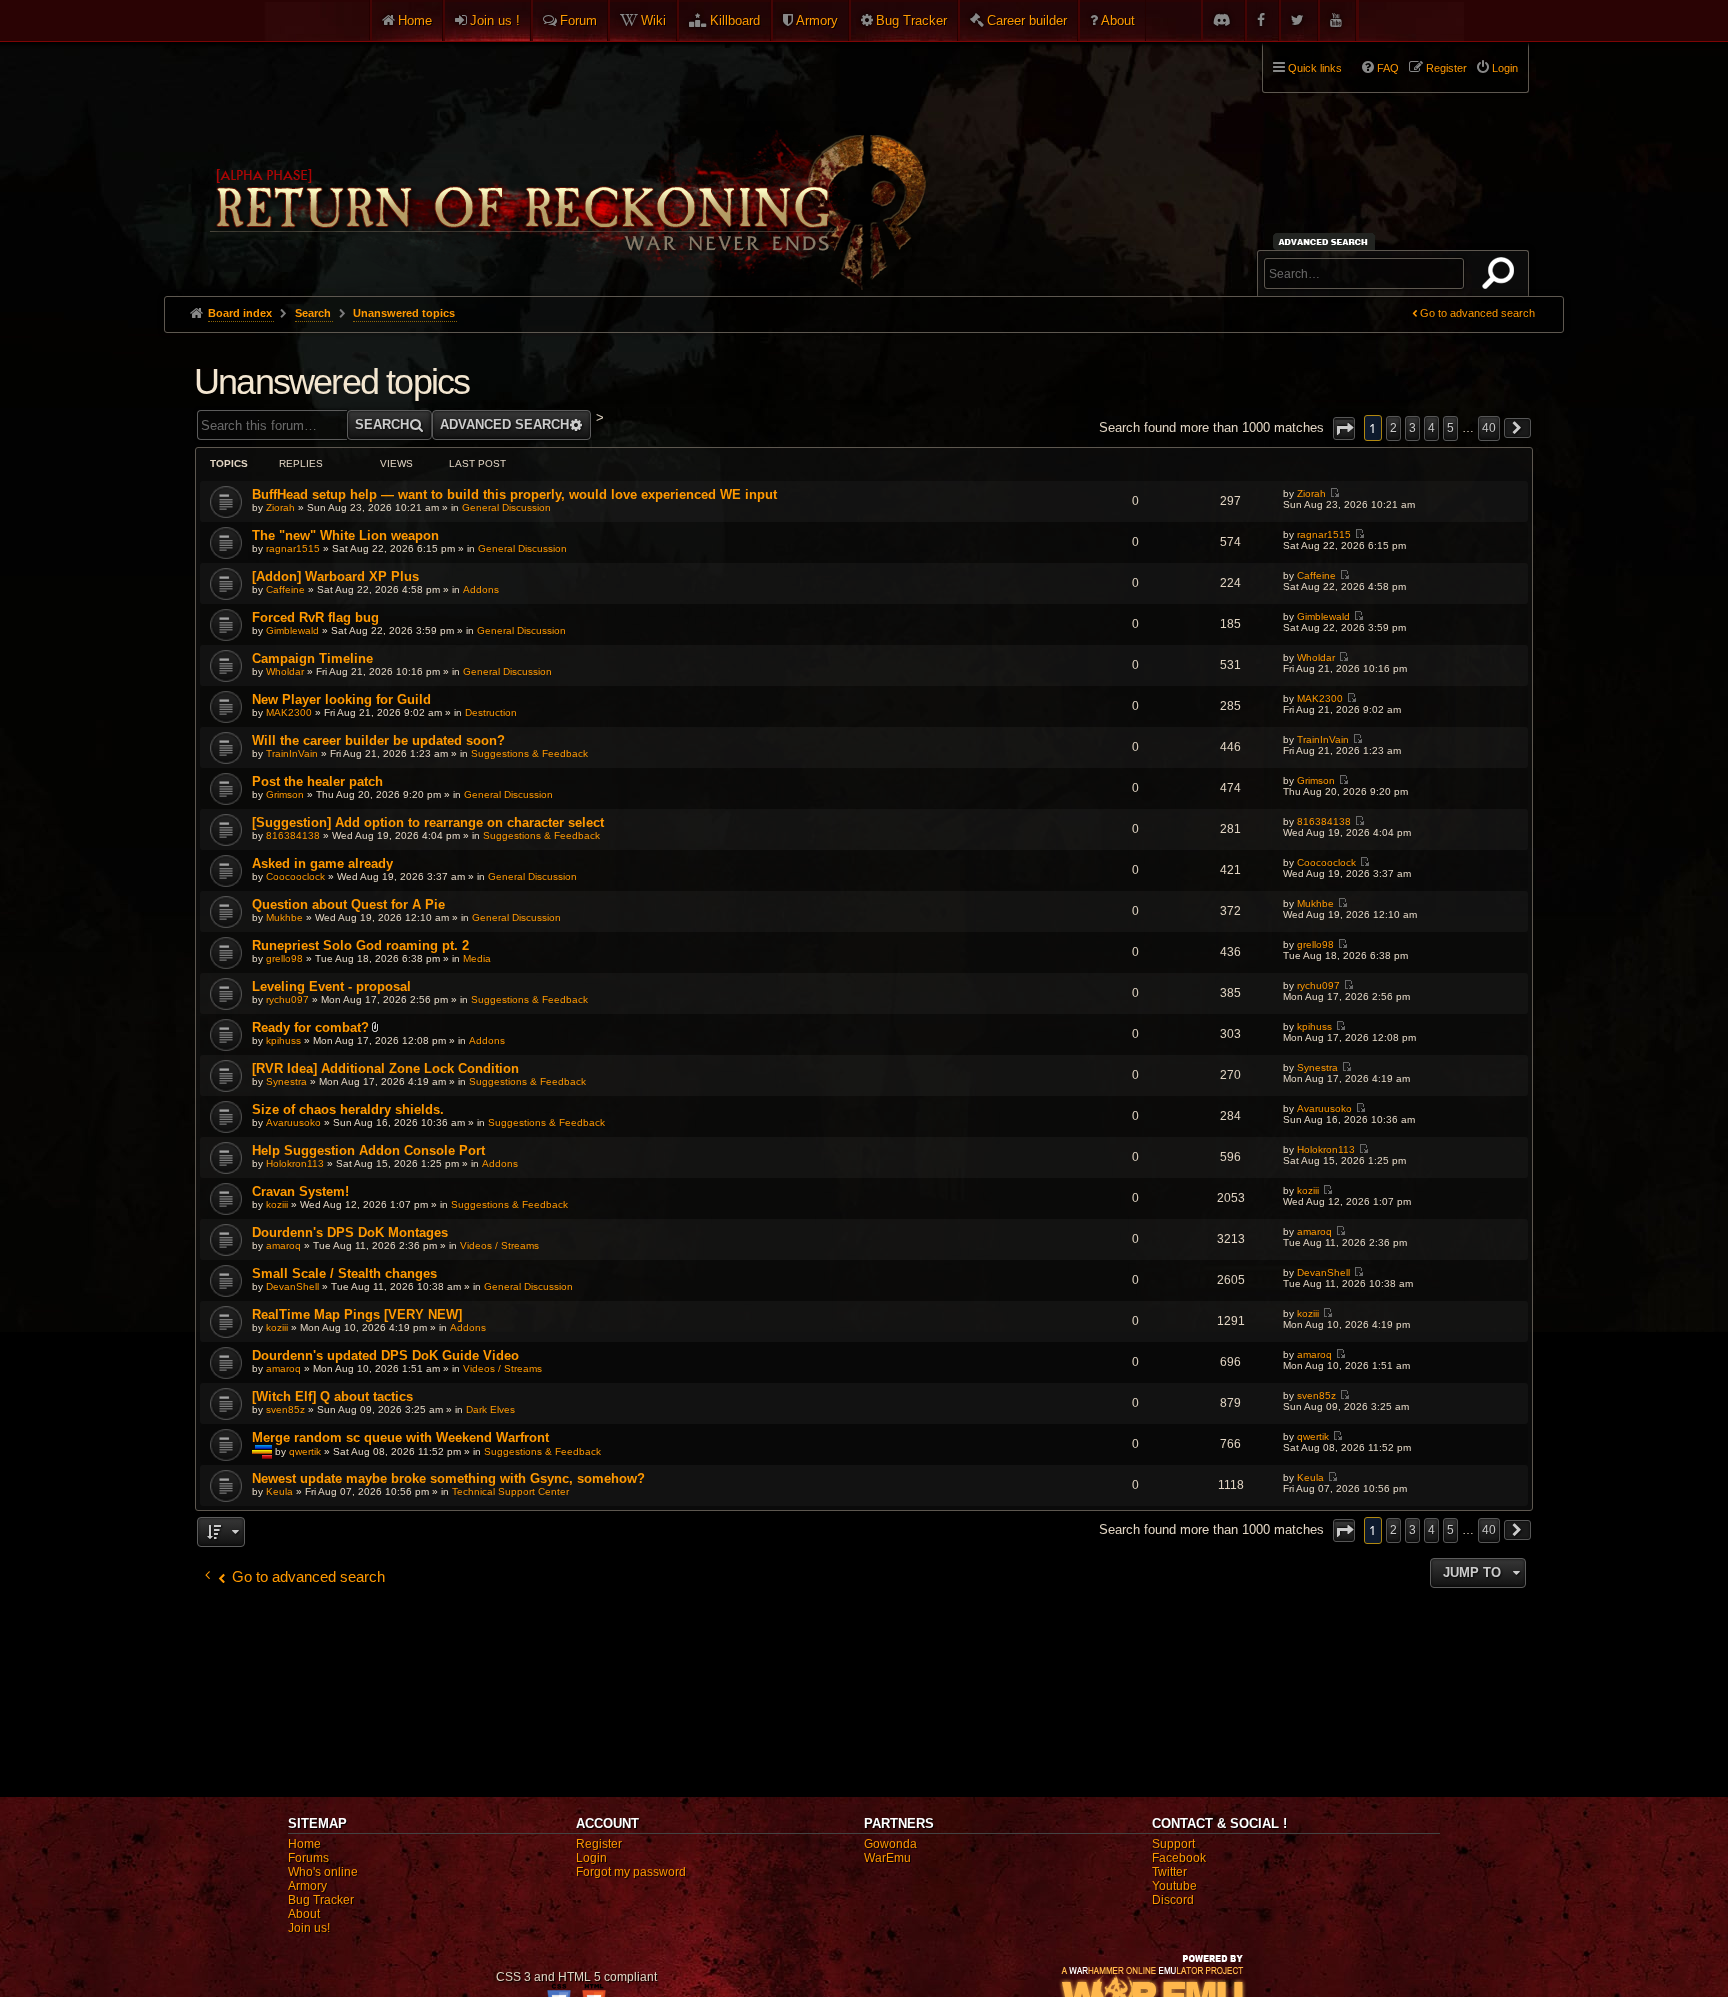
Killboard (735, 20)
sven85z (285, 1409)
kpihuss (283, 1040)
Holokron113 (295, 1163)
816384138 (293, 835)
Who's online (323, 1872)
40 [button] (1489, 428)
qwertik (305, 1451)
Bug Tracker (911, 20)
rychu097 (287, 999)
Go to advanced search (1477, 313)
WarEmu (887, 1858)
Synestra (286, 1081)
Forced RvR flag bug (315, 617)
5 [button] (1450, 428)
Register (599, 1844)
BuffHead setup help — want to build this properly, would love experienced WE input (514, 494)
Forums (308, 1858)
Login (591, 1858)
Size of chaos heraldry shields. (348, 1109)
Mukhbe (284, 917)
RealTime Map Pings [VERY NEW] (357, 1314)
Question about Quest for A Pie (348, 904)
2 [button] (1393, 428)
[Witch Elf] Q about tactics (332, 1396)
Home (415, 20)
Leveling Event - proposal (331, 986)
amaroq (283, 1245)
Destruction (491, 712)
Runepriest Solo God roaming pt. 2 (360, 945)
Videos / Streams (499, 1245)
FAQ (1388, 68)
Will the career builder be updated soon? (378, 740)
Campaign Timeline (312, 658)
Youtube (1174, 1886)
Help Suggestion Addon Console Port (368, 1150)
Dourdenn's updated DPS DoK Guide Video (385, 1355)
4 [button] (1431, 428)
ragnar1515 (293, 548)
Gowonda (890, 1844)
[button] (1344, 428)
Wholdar (285, 671)
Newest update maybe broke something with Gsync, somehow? (448, 1478)
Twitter (1169, 1872)
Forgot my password (631, 1872)
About (1118, 20)
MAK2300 (289, 712)
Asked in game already (322, 863)
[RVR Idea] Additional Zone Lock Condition (385, 1068)
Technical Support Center (510, 1491)
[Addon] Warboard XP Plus (335, 576)
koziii (277, 1204)
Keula (279, 1491)
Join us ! (495, 20)
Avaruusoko (293, 1122)
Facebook (1179, 1858)
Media (477, 958)
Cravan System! (300, 1191)
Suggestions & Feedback (529, 753)
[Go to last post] (1334, 493)
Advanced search (1326, 241)
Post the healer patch (317, 781)
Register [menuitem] (1446, 68)
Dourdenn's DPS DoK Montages (350, 1232)
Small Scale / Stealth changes (344, 1273)
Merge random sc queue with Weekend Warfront (400, 1437)
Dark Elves (490, 1409)
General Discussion (506, 507)
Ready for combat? (310, 1027)
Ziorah (280, 507)
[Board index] (566, 161)
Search (1502, 277)
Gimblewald (292, 630)
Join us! (309, 1928)
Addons (481, 589)
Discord (1173, 1900)
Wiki (653, 20)
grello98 (284, 958)
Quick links (1315, 68)
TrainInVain (292, 753)
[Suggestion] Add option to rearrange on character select (428, 822)
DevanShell (292, 1286)
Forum (578, 20)
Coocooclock (295, 876)
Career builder (1027, 20)
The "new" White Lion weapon (345, 535)
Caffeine (285, 589)
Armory (817, 20)
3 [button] (1412, 428)
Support (1173, 1844)
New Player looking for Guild (341, 699)
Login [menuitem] (1505, 68)
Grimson (285, 794)
